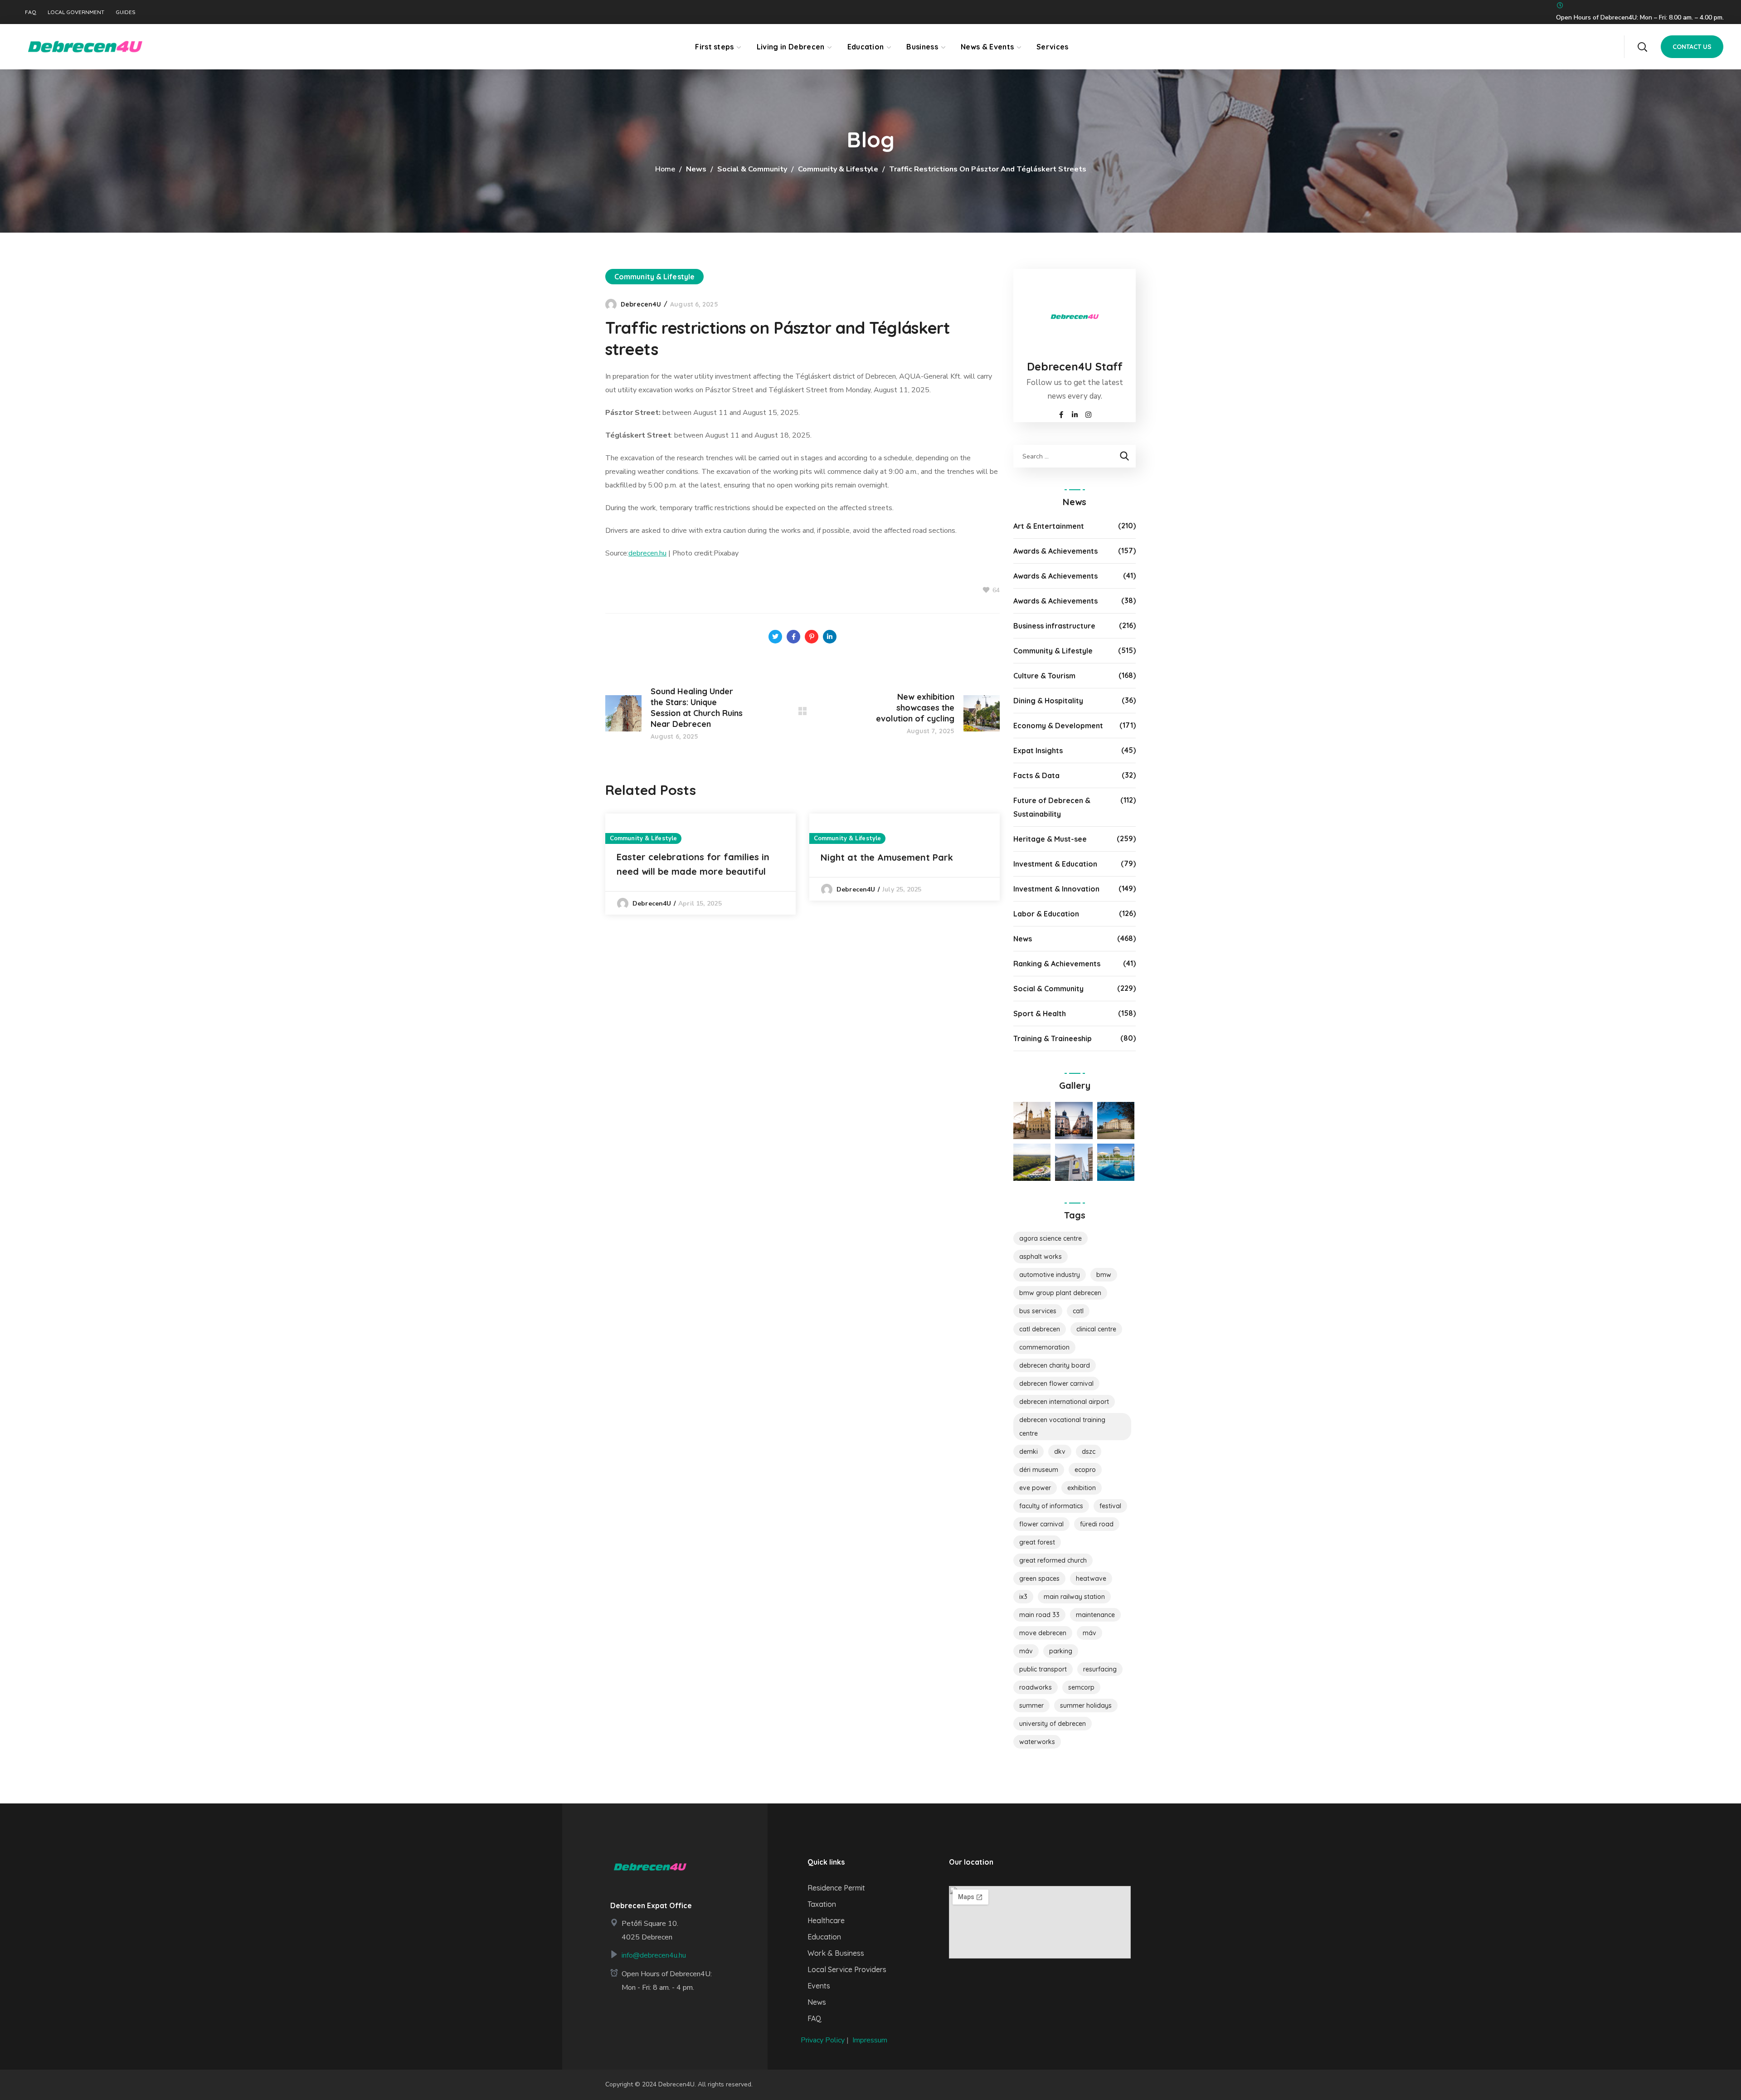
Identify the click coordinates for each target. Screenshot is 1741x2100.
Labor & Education (1046, 914)
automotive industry (1050, 1275)
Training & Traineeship (1053, 1038)
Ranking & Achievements (1057, 964)
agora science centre (1050, 1238)
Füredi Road (1097, 1524)
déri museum (1039, 1470)
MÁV (1089, 1633)
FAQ (31, 12)
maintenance (1095, 1615)
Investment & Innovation (1056, 889)
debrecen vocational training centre (1062, 1427)
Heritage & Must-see (1050, 839)
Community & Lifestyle (838, 169)
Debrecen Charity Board (1055, 1365)
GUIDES (126, 12)
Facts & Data (1036, 775)
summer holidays (1086, 1705)
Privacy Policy (823, 2040)
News (696, 169)
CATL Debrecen (1040, 1329)
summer (1031, 1705)
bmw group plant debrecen (1060, 1293)
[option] (700, 864)
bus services (1038, 1311)
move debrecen (1043, 1633)
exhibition (1082, 1488)
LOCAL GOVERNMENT (76, 12)
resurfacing (1100, 1669)
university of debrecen (1053, 1724)
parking (1061, 1651)
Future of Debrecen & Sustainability (1052, 807)
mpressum (871, 2040)
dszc (1089, 1452)
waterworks (1037, 1742)
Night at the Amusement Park (887, 857)
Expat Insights (1038, 750)
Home (665, 169)
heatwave (1091, 1579)
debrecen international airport (1064, 1402)
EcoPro (1085, 1470)
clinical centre (1096, 1329)
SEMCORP (1081, 1687)
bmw (1104, 1275)
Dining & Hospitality (1048, 701)
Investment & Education (1055, 864)
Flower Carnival (1041, 1524)
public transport (1043, 1669)
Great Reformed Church (1053, 1560)
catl (1078, 1311)
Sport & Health (1040, 1013)
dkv (1060, 1452)
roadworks (1036, 1687)
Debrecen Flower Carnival (1056, 1384)
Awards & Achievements (1055, 551)
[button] (1642, 47)
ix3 (1023, 1597)
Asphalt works (1041, 1257)
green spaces (1039, 1579)
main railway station (1074, 1597)
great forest (1037, 1542)
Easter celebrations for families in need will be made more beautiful (693, 864)
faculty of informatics (1051, 1506)
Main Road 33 (1039, 1615)
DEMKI (1029, 1452)
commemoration (1044, 1347)
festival (1110, 1506)
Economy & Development (1058, 726)
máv (1026, 1651)
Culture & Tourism (1044, 676)
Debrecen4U (641, 304)
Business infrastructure (1054, 626)
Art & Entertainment (1049, 526)
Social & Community (752, 169)
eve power (1035, 1488)
